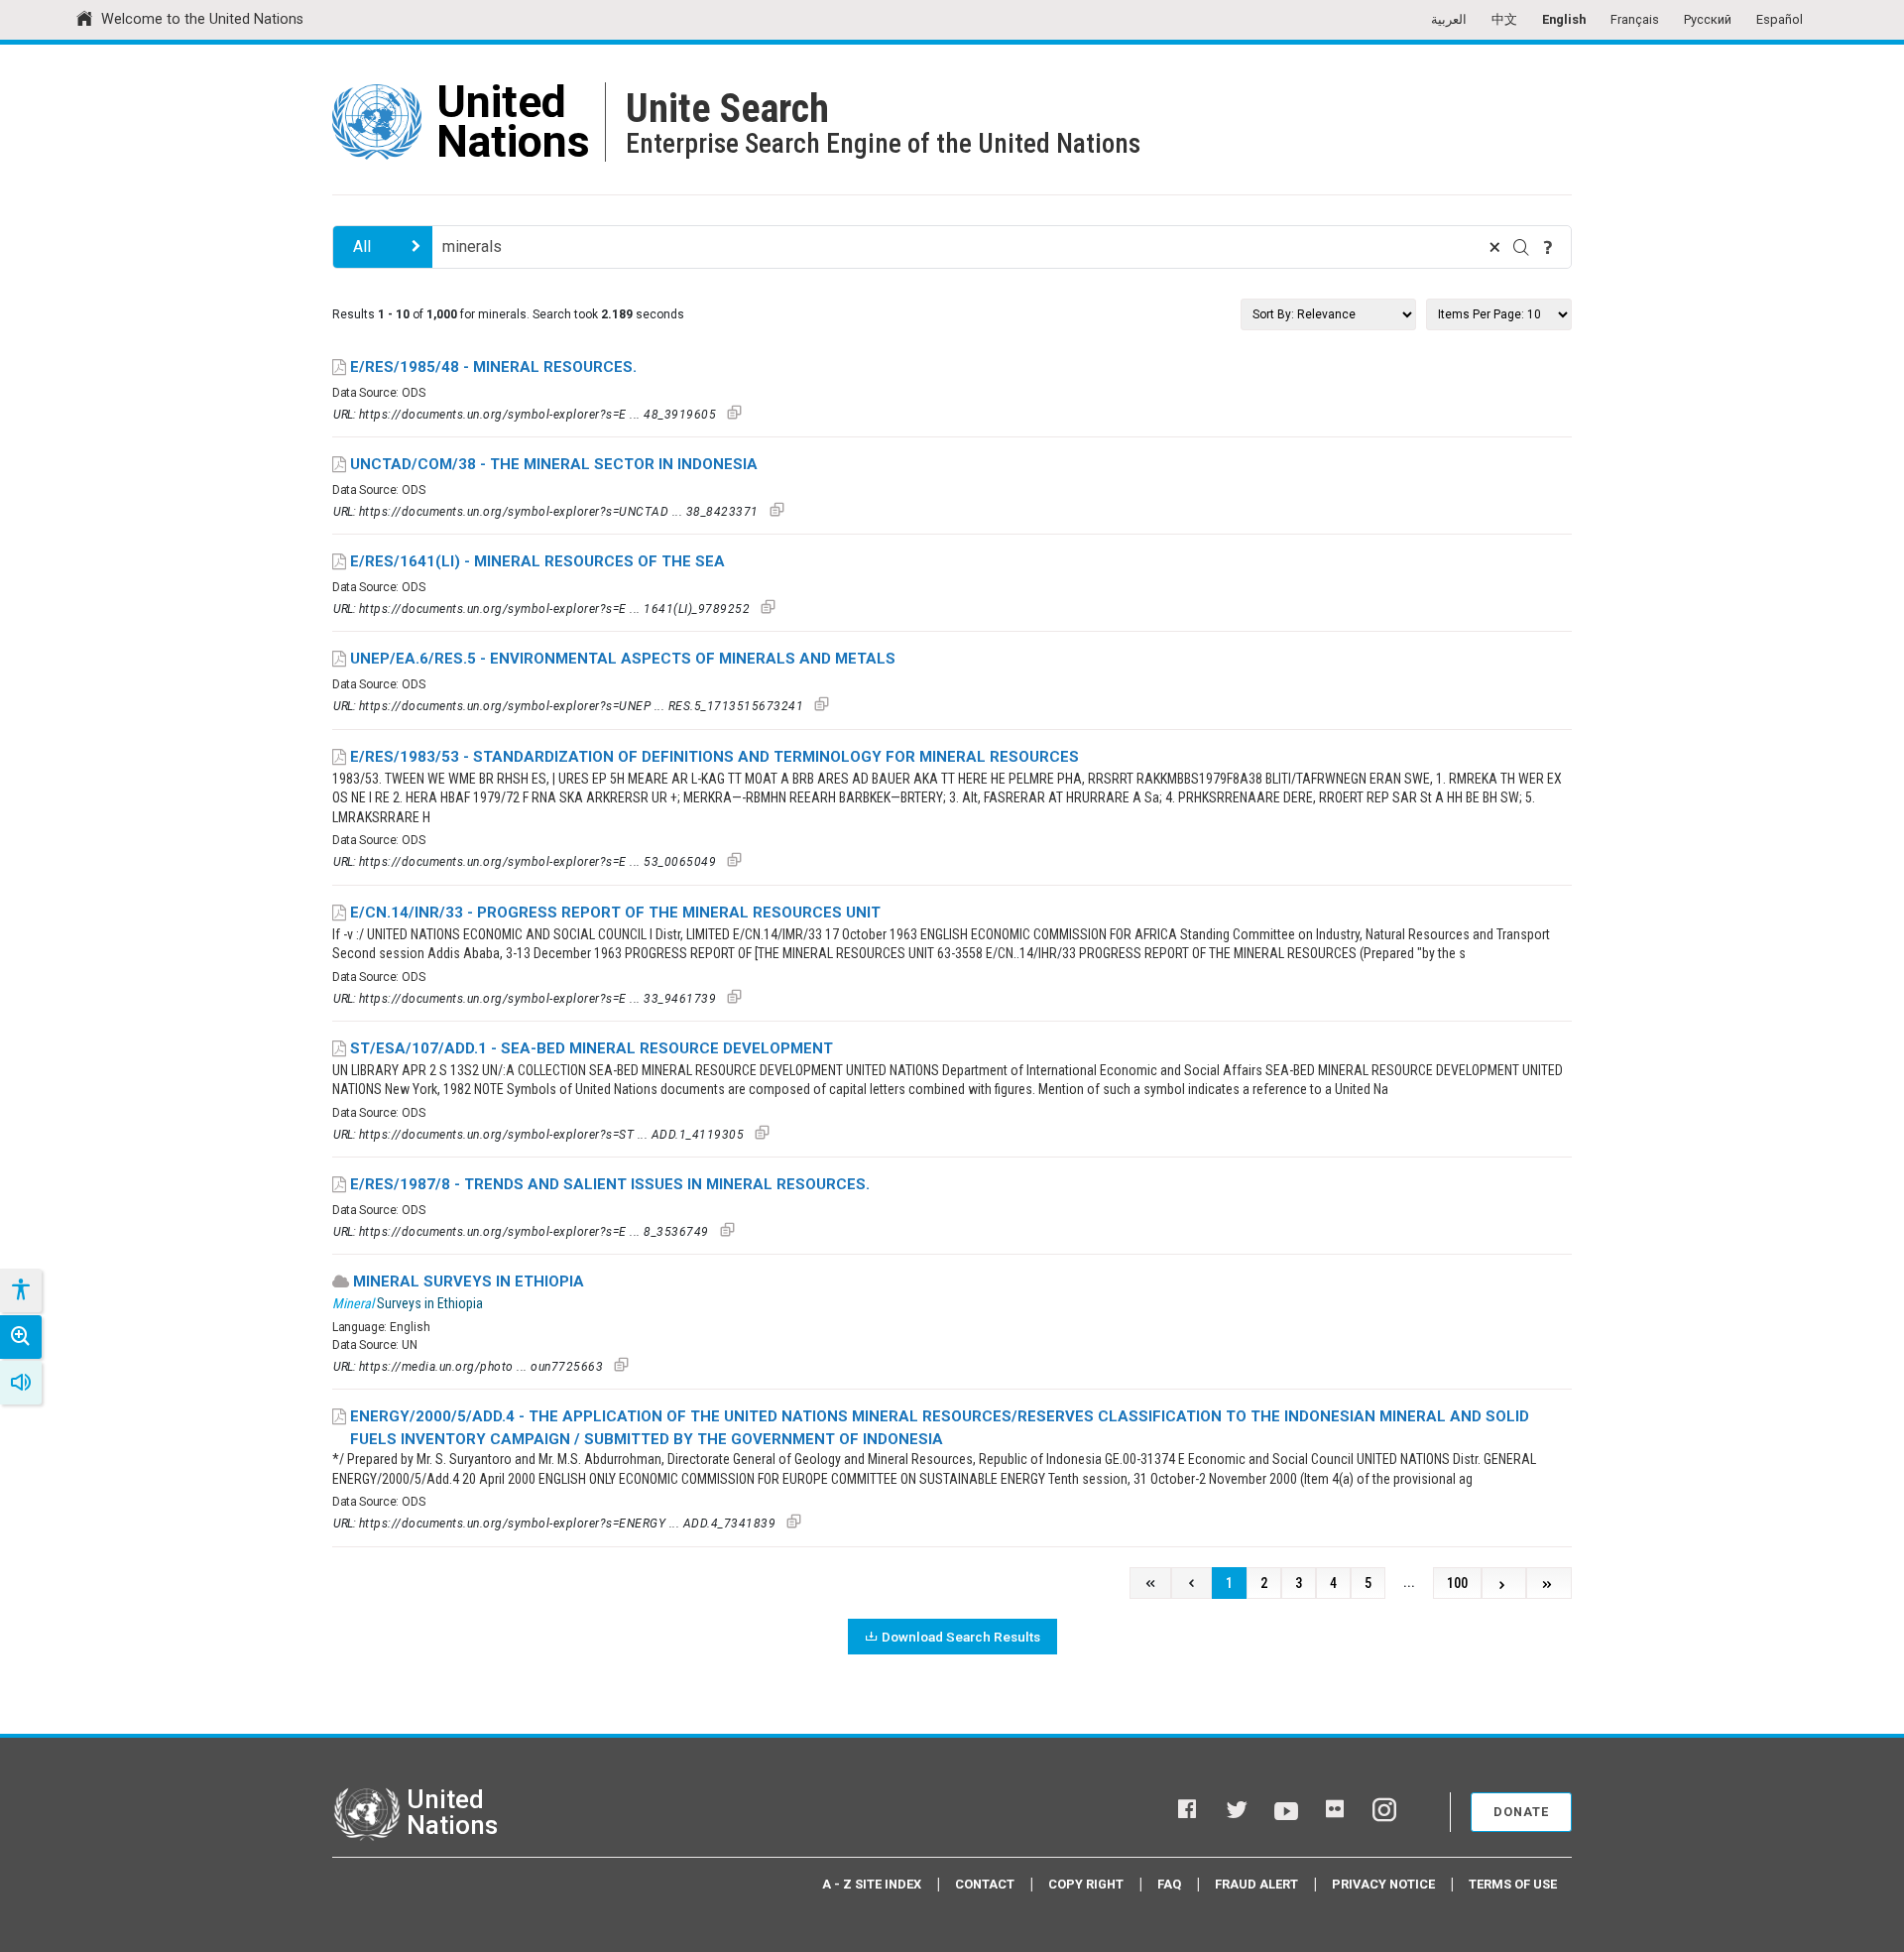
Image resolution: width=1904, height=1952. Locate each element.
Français (1635, 19)
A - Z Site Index (872, 1884)
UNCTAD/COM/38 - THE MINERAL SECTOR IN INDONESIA (554, 464)
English (1564, 19)
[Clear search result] (1494, 247)
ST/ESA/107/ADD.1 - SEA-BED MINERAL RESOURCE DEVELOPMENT (592, 1048)
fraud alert (1256, 1884)
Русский (1708, 19)
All (362, 246)
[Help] (1548, 247)
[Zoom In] (21, 1337)
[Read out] (21, 1383)
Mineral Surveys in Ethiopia (469, 1281)
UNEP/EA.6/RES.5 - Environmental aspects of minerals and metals (623, 659)
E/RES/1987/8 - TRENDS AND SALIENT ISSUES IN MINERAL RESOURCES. (610, 1184)
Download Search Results (961, 1637)
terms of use (1513, 1884)
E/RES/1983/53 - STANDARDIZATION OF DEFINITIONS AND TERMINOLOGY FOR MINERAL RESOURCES (714, 757)
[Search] (1521, 247)
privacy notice (1383, 1884)
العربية (1449, 19)
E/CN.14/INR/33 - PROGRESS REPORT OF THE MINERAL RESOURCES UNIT (615, 913)
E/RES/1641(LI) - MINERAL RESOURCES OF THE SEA (537, 561)
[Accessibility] (20, 1290)
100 (1457, 1584)
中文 (1504, 19)
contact (985, 1884)
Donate (1521, 1812)
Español (1780, 19)
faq (1169, 1884)
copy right (1086, 1884)
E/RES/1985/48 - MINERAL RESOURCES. (493, 367)
